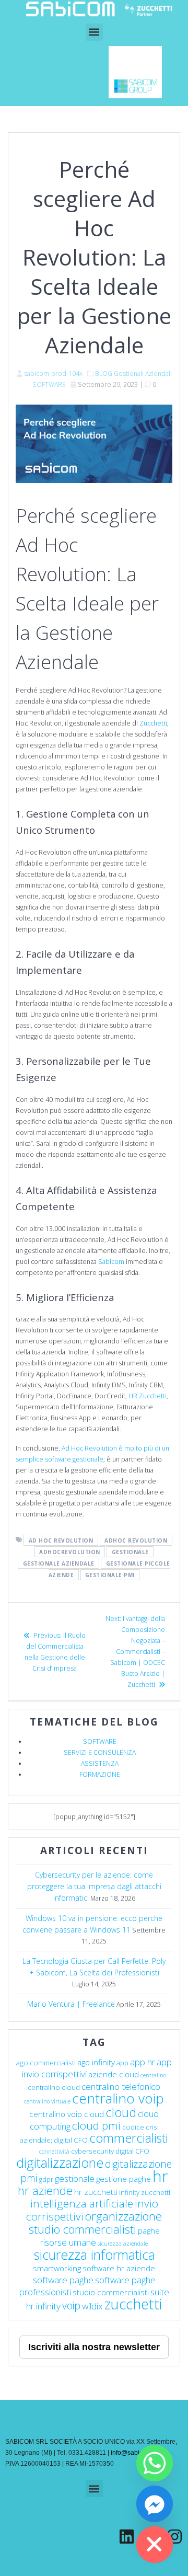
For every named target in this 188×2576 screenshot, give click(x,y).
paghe (149, 2230)
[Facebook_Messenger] (155, 2504)
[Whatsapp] (155, 2463)
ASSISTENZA (100, 1763)
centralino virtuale (47, 2101)
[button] (94, 32)
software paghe (63, 2280)
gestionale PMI (110, 1574)
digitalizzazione (60, 2163)
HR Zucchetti (148, 1396)
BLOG (104, 373)
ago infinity (96, 2062)
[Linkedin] (127, 2537)
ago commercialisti (46, 2063)
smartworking (57, 2268)
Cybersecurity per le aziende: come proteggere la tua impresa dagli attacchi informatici (94, 1886)
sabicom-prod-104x (53, 373)
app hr (143, 2062)
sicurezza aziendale (123, 2244)
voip (71, 2305)
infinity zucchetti (145, 2192)
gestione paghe (124, 2179)
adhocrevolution (70, 1551)
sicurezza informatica (94, 2255)
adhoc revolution (136, 1540)
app (122, 2063)
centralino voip (118, 2098)
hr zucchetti (96, 2192)
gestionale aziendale (59, 1563)
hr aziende (45, 2190)
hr (160, 2176)
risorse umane (68, 2242)
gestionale (130, 1551)
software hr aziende (119, 2268)
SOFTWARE (49, 384)
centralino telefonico (121, 2086)
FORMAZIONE (100, 1774)
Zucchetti (153, 723)
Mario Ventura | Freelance (71, 2004)
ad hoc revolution (61, 1540)
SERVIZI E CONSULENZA (100, 1752)
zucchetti (133, 2304)
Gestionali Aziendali (143, 373)
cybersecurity (92, 2151)
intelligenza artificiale (82, 2203)
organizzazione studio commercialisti (96, 2223)
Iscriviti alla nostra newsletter (94, 2347)
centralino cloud (54, 2087)
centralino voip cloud (67, 2114)
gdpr (46, 2179)
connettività (54, 2152)
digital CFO (132, 2151)
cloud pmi (96, 2125)
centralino (153, 2075)
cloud (121, 2112)
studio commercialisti (111, 2292)
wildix (92, 2306)
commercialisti (129, 2138)
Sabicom (111, 1262)
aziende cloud (114, 2074)
